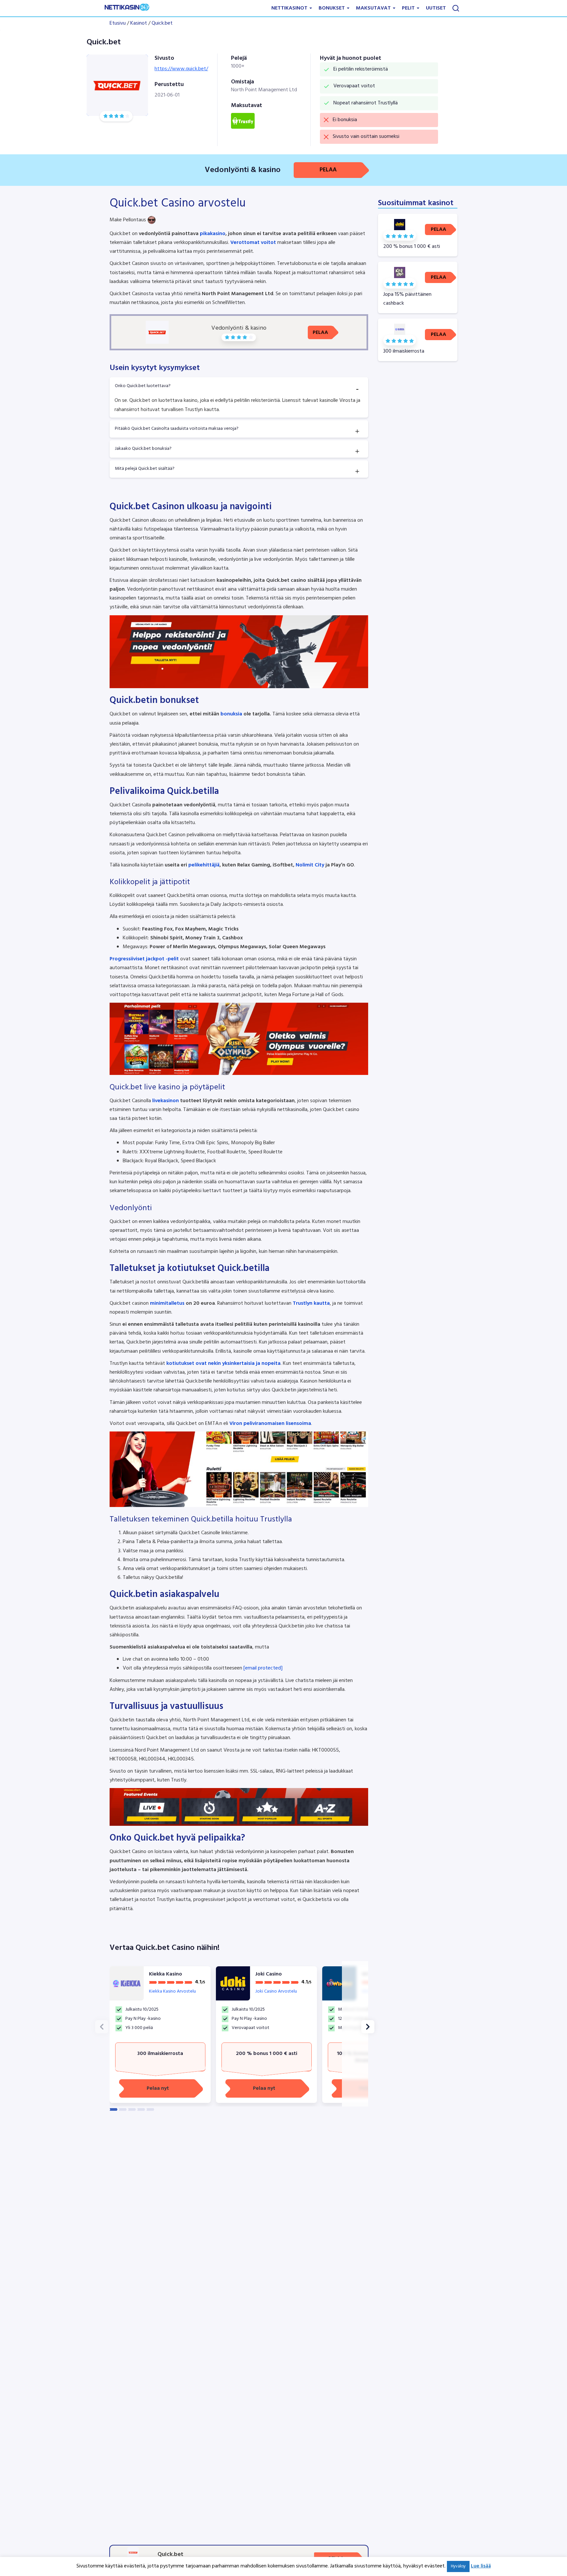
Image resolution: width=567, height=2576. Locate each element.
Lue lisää (481, 2566)
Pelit (409, 8)
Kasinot (139, 23)
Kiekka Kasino (166, 1974)
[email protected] (263, 1668)
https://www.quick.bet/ (181, 69)
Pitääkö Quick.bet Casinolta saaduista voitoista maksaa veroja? (177, 429)
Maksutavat (374, 8)
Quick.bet (162, 23)
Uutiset (436, 8)
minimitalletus (167, 1303)
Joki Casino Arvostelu (276, 1991)
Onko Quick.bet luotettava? (143, 386)
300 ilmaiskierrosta (160, 2054)
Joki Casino (269, 1974)
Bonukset (332, 8)
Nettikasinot (290, 8)
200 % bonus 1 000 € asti (267, 2054)
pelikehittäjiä (204, 865)
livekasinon (165, 1101)
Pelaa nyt (158, 2088)
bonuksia (231, 714)
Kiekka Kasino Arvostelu (172, 1991)
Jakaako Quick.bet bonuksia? (143, 449)
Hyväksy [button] (458, 2566)
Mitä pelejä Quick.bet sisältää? (145, 469)
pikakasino (213, 234)
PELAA (328, 170)
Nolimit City (310, 865)
